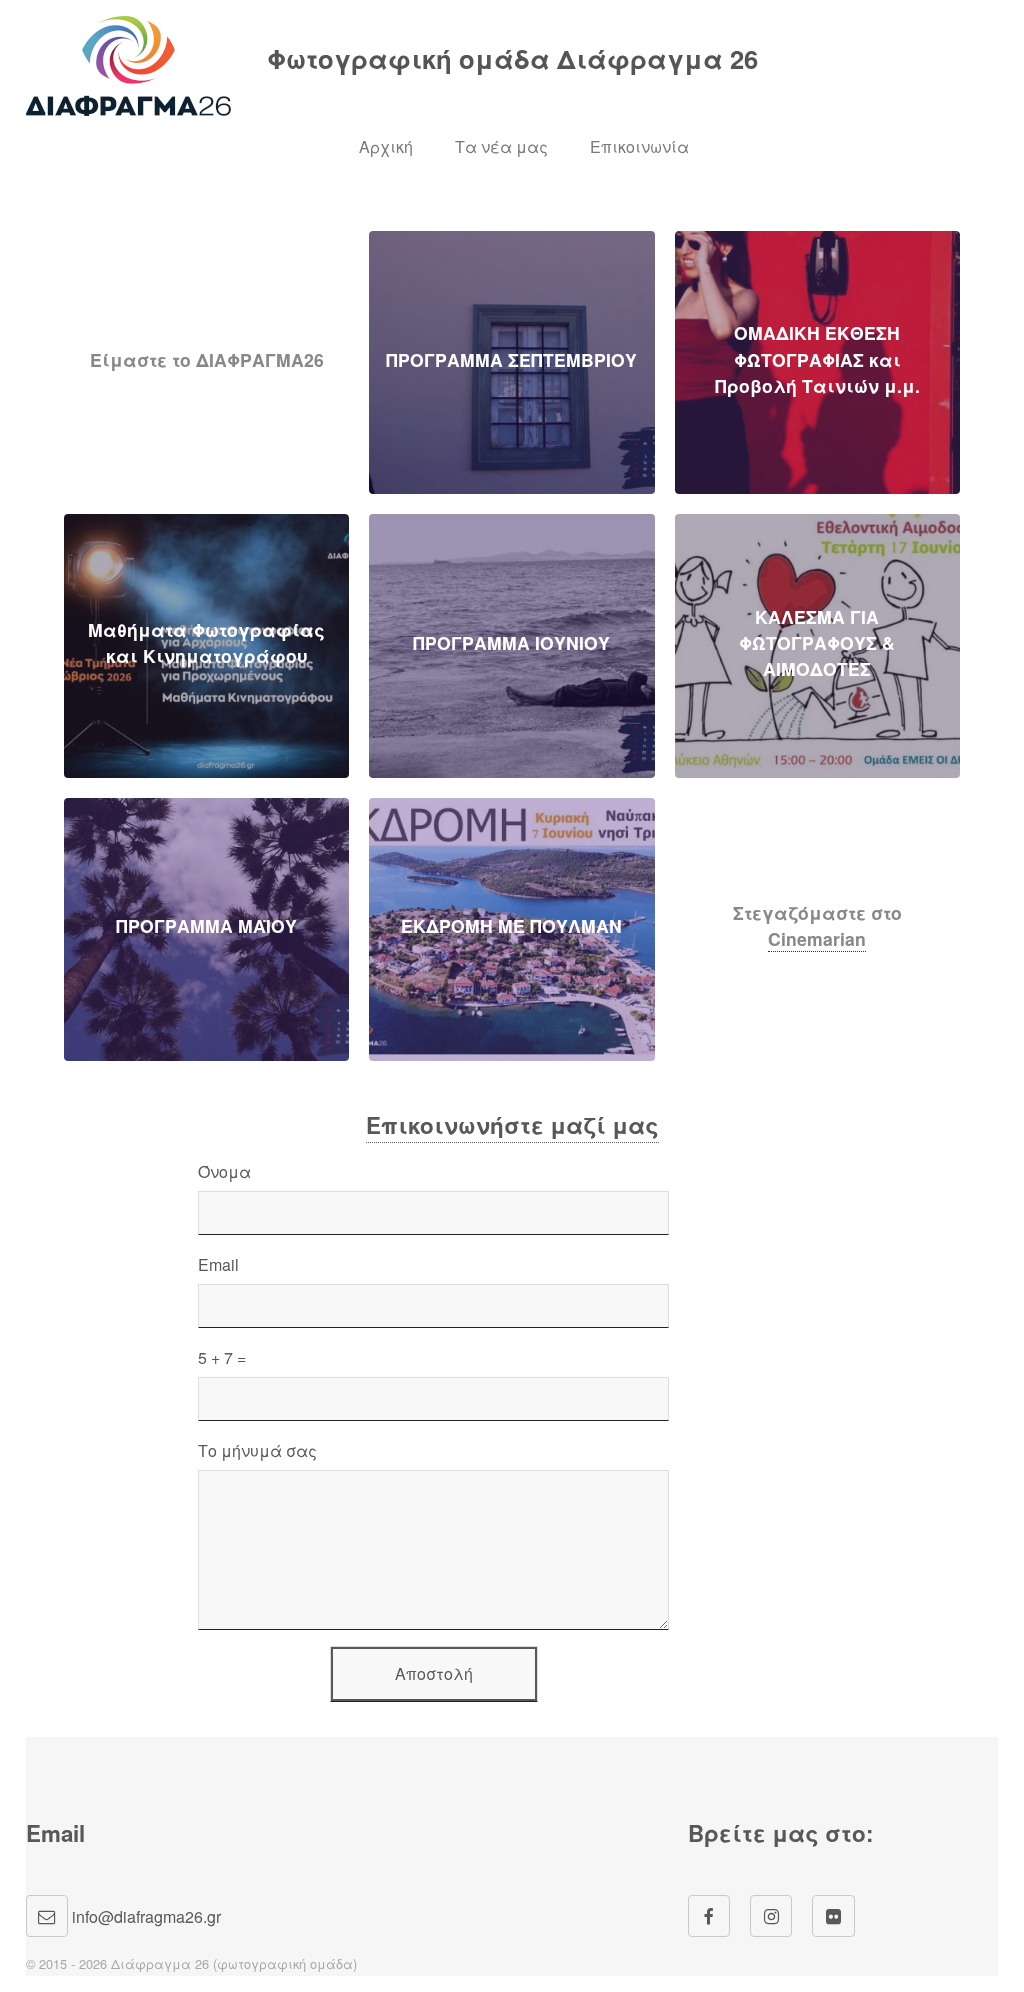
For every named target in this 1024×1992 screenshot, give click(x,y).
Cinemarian (817, 938)
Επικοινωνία (639, 146)
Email (218, 1264)
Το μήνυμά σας (257, 1450)
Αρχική (386, 146)
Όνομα (224, 1171)
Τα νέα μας (501, 146)
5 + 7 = (222, 1357)
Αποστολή (434, 1673)
